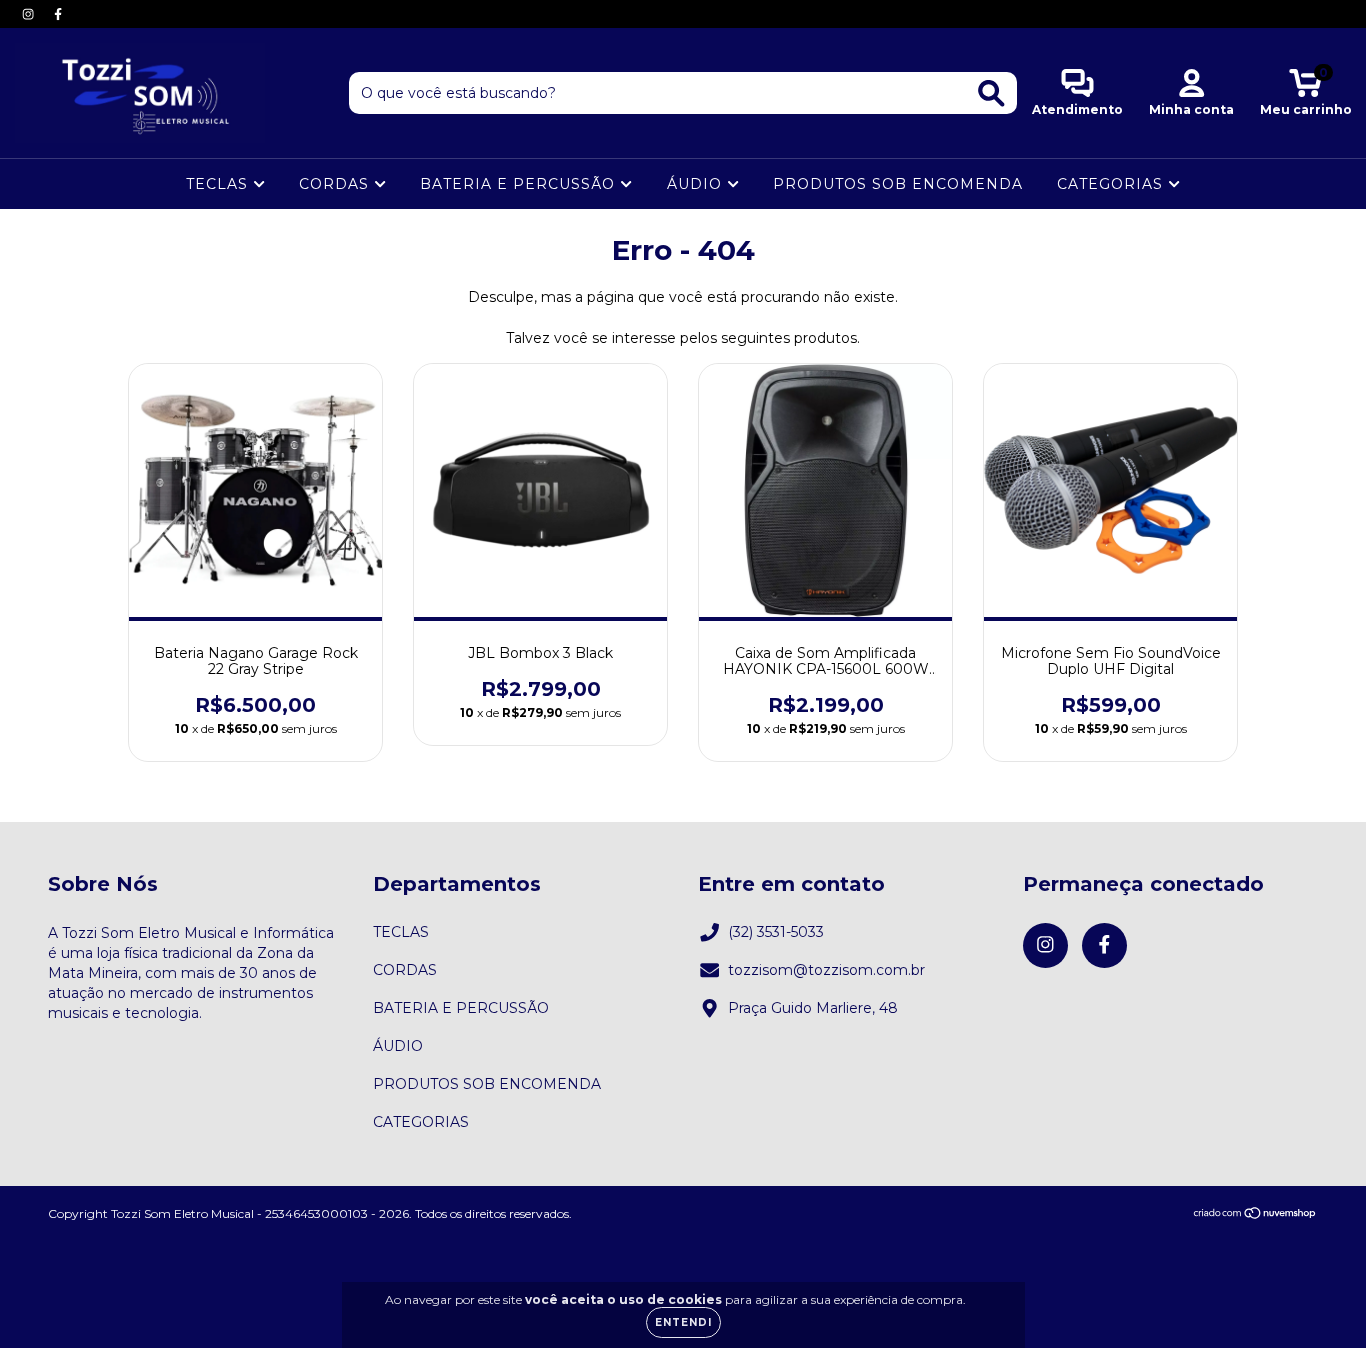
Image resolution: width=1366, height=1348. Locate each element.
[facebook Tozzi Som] (58, 14)
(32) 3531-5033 (776, 932)
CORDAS (336, 184)
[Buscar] (991, 93)
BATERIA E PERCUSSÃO (520, 184)
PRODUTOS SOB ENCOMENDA (898, 184)
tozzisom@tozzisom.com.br (826, 970)
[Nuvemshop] (1255, 1214)
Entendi (683, 1322)
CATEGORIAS (1112, 184)
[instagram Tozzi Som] (30, 14)
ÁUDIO (697, 184)
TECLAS (219, 184)
